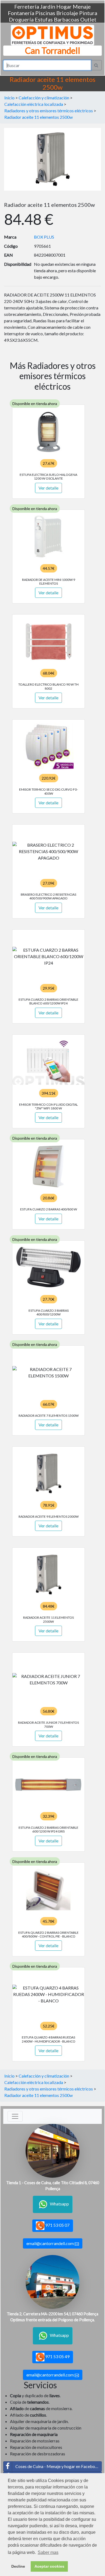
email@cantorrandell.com (50, 2243)
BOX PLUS (44, 237)
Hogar (64, 6)
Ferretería (27, 6)
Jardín (48, 6)
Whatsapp (59, 2204)
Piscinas (45, 13)
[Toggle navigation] (15, 2116)
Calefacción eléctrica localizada (34, 104)
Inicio (9, 98)
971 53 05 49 (57, 2356)
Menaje (82, 6)
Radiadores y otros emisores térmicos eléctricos (49, 111)
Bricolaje (67, 13)
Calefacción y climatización (44, 98)
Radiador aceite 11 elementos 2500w (38, 117)
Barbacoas (66, 19)
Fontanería (21, 13)
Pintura (88, 13)
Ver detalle (48, 488)
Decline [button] (18, 2566)
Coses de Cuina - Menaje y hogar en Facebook (58, 2466)
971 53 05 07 (57, 2225)
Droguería (21, 19)
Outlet (88, 19)
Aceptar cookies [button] (49, 2566)
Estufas (44, 19)
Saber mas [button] (48, 2552)
